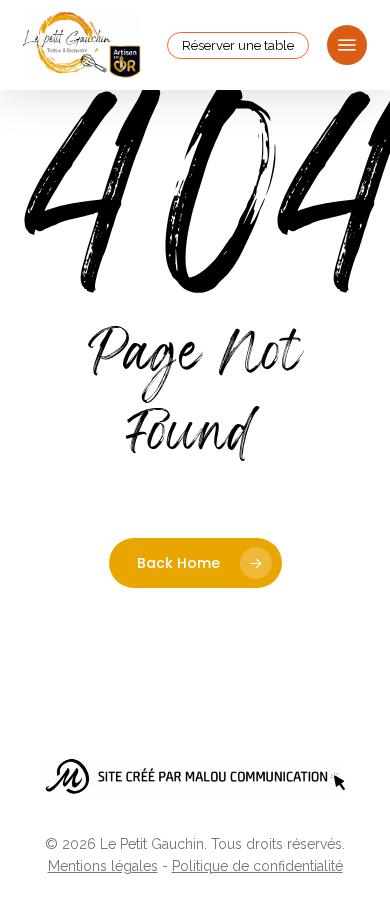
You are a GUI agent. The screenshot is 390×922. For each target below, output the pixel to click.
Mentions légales (103, 866)
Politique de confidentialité (257, 866)
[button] (347, 45)
